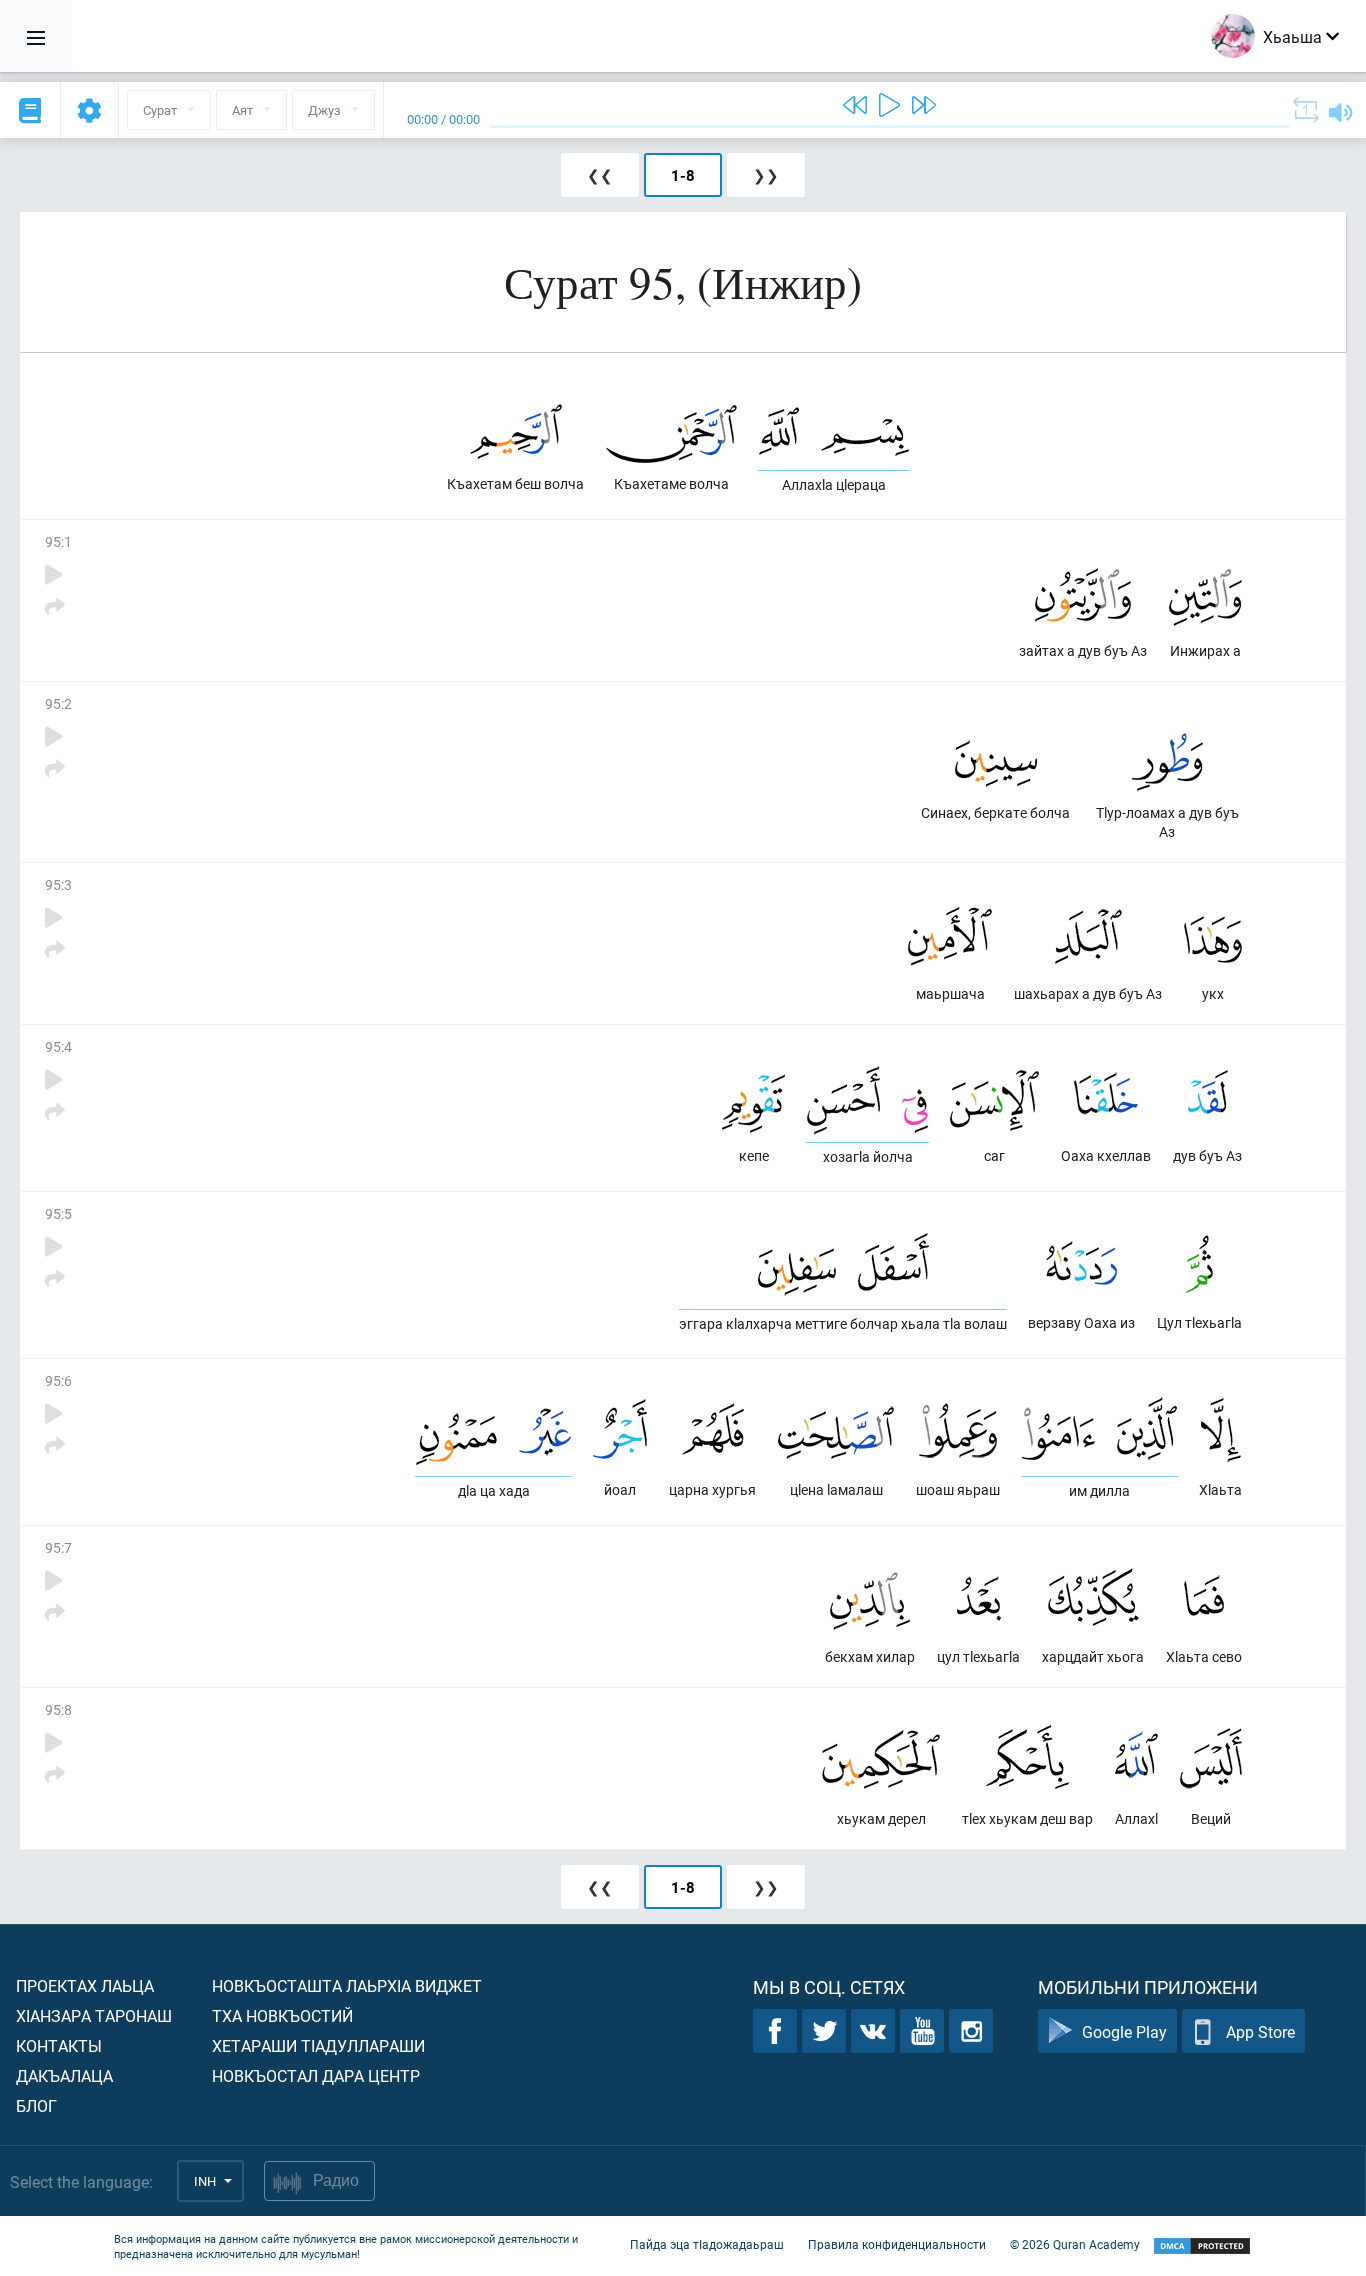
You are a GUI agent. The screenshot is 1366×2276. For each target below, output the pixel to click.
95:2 (58, 703)
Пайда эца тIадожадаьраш (707, 2244)
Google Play (1124, 2031)
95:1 (58, 541)
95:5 (58, 1213)
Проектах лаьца (85, 1985)
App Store (1260, 2031)
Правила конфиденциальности (897, 2244)
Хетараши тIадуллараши (318, 2045)
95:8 (58, 1709)
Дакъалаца (64, 2075)
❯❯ (766, 175)
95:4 (58, 1046)
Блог (36, 2105)
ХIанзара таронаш (94, 2015)
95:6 (58, 1380)
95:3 (58, 884)
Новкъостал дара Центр (316, 2075)
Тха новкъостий (282, 2015)
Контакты (59, 2045)
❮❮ (600, 175)
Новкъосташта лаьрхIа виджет (347, 1985)
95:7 (58, 1547)
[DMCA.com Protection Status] (1202, 2246)
